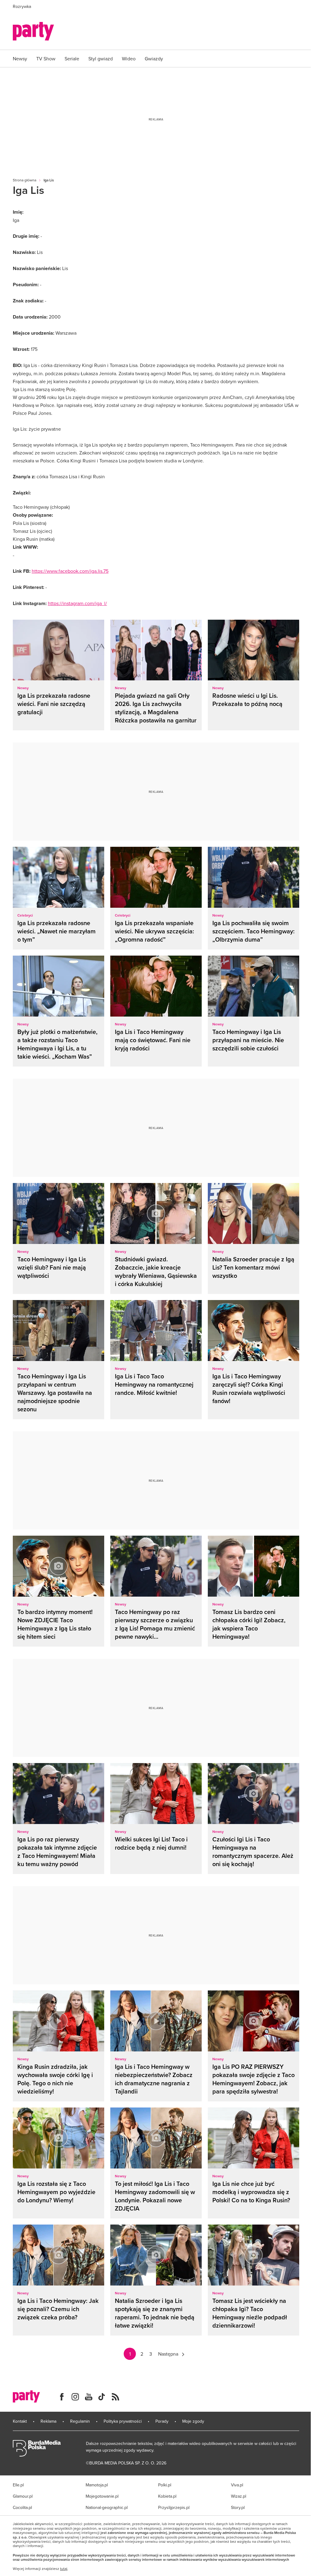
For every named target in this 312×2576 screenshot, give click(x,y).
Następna (168, 2354)
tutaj (64, 2569)
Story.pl (238, 2507)
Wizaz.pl (239, 2496)
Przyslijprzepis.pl (174, 2507)
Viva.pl (237, 2485)
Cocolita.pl (22, 2507)
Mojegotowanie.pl (102, 2496)
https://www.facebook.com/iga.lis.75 (70, 571)
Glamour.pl (23, 2496)
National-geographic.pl (107, 2507)
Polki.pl (165, 2485)
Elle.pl (18, 2485)
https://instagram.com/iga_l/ (77, 603)
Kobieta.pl (167, 2496)
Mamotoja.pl (97, 2485)
